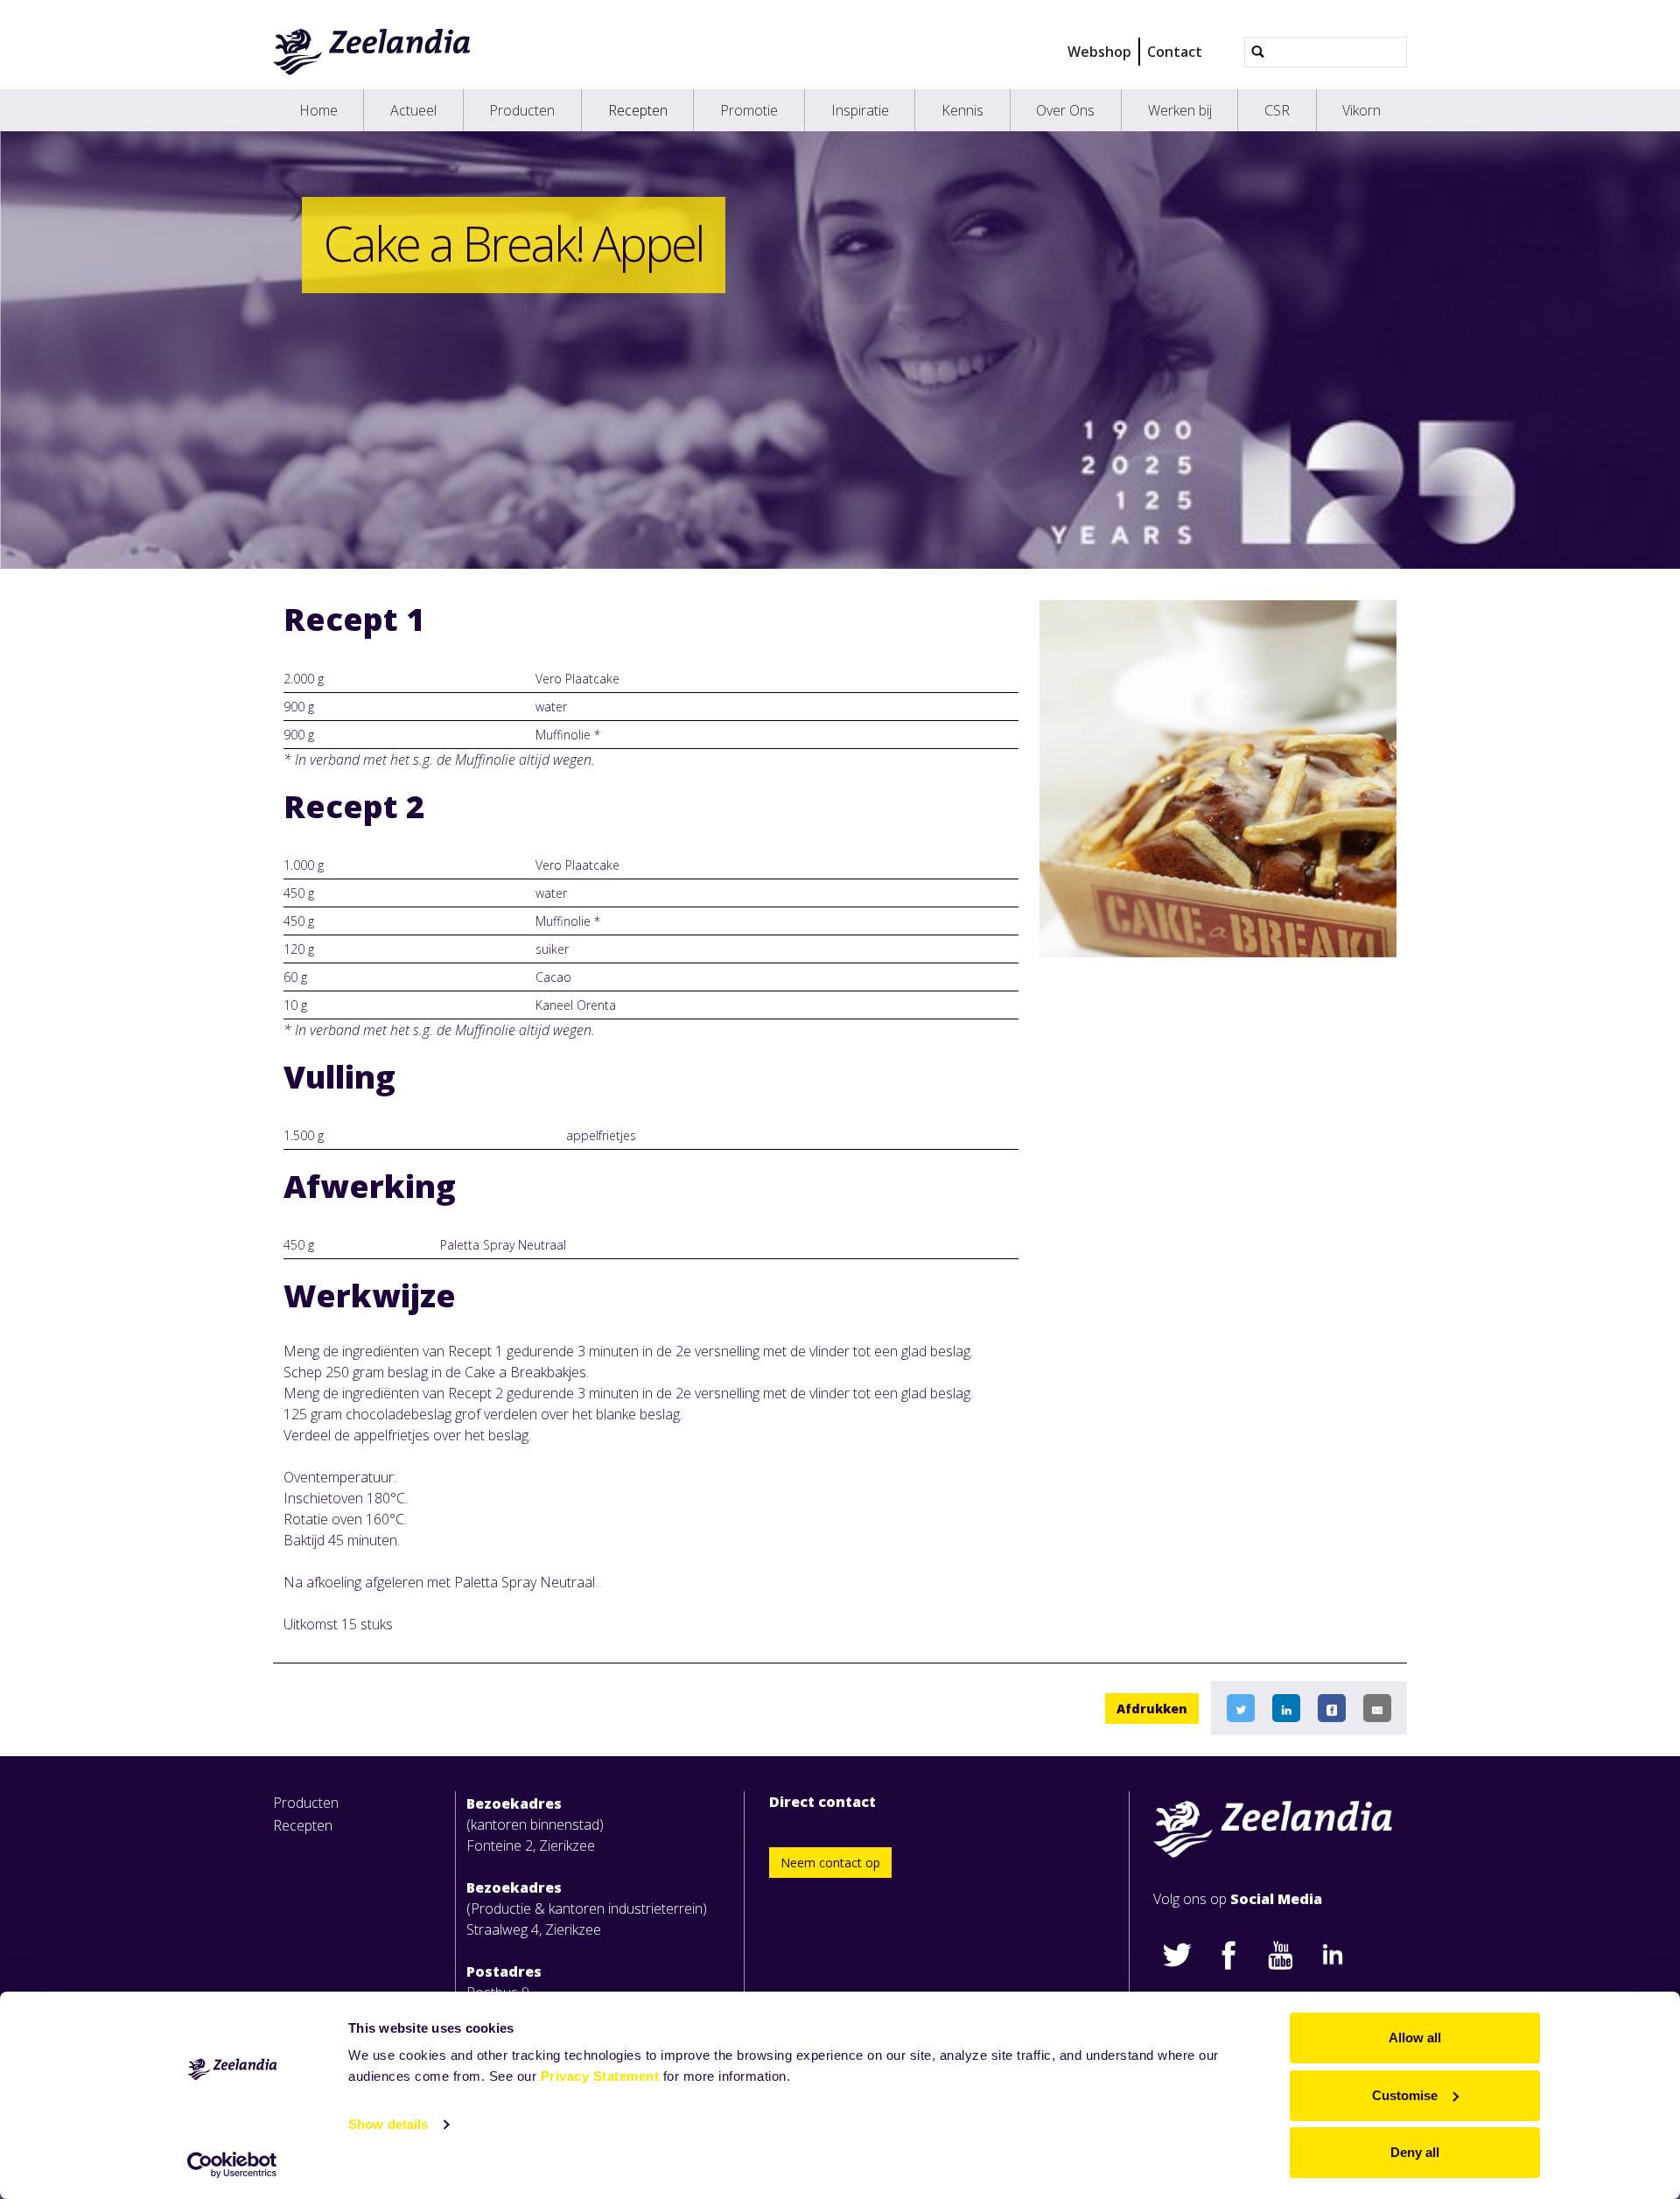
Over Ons (1065, 110)
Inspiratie (860, 110)
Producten (522, 110)
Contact (1175, 52)
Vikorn (1361, 110)
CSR (1277, 110)
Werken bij (1180, 110)
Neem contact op (830, 1863)
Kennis (962, 110)
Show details (388, 2124)
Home (318, 110)
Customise (1405, 2095)
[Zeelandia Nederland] (372, 52)
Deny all (1415, 2152)
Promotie (749, 110)
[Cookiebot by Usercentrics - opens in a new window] (232, 2165)
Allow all (1415, 2038)
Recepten (638, 110)
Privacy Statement (600, 2076)
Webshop (1099, 52)
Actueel (413, 110)
